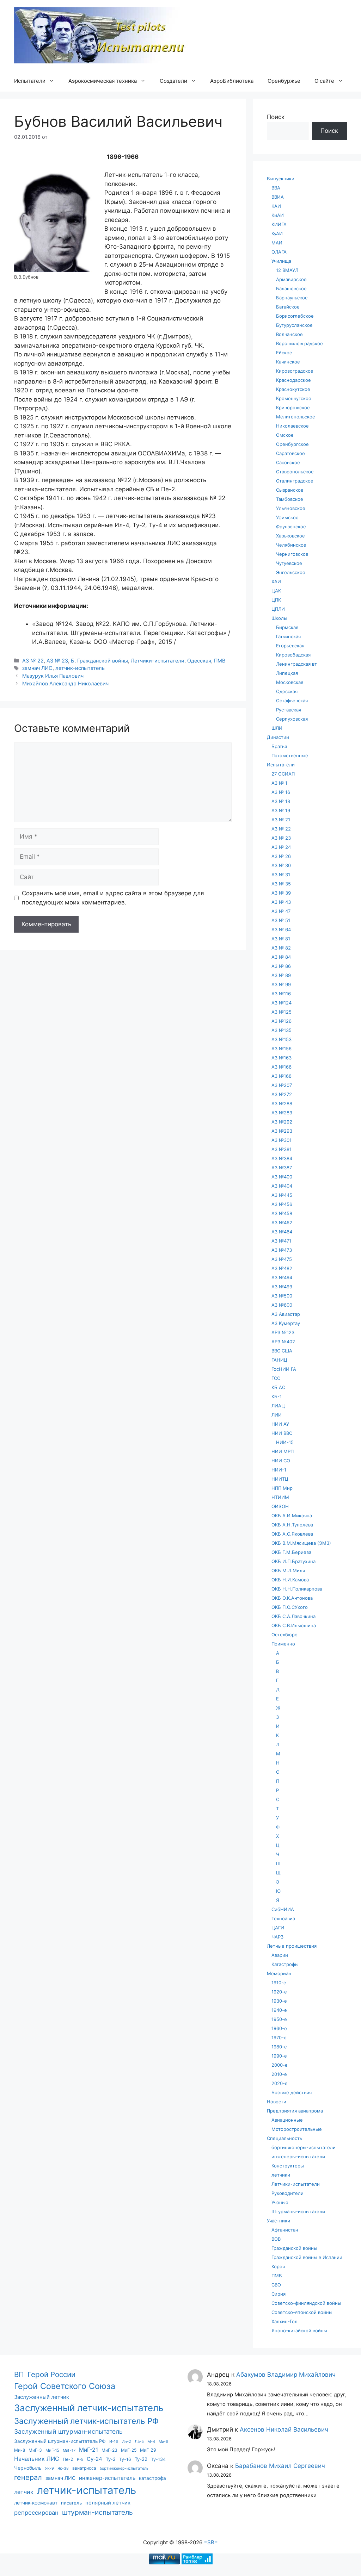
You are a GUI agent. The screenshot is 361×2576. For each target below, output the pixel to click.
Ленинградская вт (296, 664)
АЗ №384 (282, 1158)
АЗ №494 (282, 1277)
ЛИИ (277, 1415)
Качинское (288, 362)
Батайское (288, 307)
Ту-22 (141, 2459)
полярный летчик (108, 2503)
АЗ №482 (282, 1268)
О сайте (324, 81)
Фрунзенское (291, 527)
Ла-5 (139, 2441)
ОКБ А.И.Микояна (292, 1516)
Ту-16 (125, 2459)
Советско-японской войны (302, 2312)
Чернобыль (28, 2468)
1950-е (279, 2019)
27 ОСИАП (283, 774)
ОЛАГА (279, 252)
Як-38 (63, 2468)
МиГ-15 (52, 2450)
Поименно (283, 1644)
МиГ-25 (129, 2450)
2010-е (279, 2074)
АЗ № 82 (281, 948)
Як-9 (50, 2468)
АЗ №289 (282, 1113)
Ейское (284, 353)
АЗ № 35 (281, 884)
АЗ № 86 (281, 966)
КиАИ (278, 215)
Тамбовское (290, 499)
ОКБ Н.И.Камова (290, 1580)
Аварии (280, 1955)
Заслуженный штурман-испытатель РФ (60, 2441)
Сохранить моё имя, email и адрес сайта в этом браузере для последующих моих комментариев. (113, 898)
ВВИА (278, 197)
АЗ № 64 (281, 929)
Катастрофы (285, 1964)
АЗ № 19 (281, 810)
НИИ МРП (283, 1451)
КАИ (276, 206)
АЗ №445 (282, 1195)
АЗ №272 (282, 1094)
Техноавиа (283, 1918)
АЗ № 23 (57, 661)
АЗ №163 (282, 1058)
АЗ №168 (282, 1076)
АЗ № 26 (281, 856)
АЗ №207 (282, 1085)
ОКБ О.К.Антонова (292, 1598)
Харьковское (290, 536)
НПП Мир (282, 1488)
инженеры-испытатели (298, 2157)
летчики (281, 2175)
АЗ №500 (282, 1296)
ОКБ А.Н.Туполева (292, 1525)
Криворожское (293, 407)
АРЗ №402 (283, 1342)
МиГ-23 (109, 2450)
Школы (279, 618)
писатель (71, 2503)
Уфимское (287, 517)
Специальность (284, 2138)
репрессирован (36, 2513)
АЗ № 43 (281, 902)
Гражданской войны (103, 661)
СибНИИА (283, 1909)
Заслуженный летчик (42, 2397)
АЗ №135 (282, 1030)
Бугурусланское (294, 325)
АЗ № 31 (281, 875)
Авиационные (287, 2120)
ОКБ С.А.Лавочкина (293, 1616)
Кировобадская (293, 655)
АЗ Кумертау (286, 1323)
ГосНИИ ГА (284, 1369)
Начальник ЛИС (37, 2459)
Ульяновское (291, 508)
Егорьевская (290, 646)
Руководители (287, 2193)
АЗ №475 (282, 1259)
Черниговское (292, 554)
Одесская (199, 661)
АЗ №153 (282, 1039)
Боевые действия (292, 2092)
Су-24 (94, 2459)
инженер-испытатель (107, 2478)
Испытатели (30, 81)
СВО (276, 2285)
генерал (28, 2477)
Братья (279, 746)
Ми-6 (163, 2442)
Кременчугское (294, 398)
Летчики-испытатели (158, 661)
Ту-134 (158, 2459)
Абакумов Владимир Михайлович (286, 2375)
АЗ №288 (282, 1103)
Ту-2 (111, 2459)
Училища (281, 261)
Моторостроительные (297, 2129)
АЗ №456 (282, 1204)
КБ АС (278, 1387)
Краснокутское (293, 389)
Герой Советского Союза (65, 2386)
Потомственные (290, 755)
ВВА (276, 188)
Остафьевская (292, 701)
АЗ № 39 (281, 893)
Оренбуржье (284, 81)
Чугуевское (289, 563)
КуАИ (277, 234)
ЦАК (276, 591)
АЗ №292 (282, 1122)
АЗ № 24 (281, 847)
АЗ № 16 (281, 792)
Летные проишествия (292, 1946)
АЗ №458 (282, 1213)
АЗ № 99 (281, 984)
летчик (24, 2492)
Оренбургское (292, 444)
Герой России (51, 2374)
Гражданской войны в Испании (307, 2257)
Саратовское (290, 453)
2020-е (280, 2083)
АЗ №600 (282, 1305)
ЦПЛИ (278, 609)
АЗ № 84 (281, 957)
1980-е (279, 2047)
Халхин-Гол (284, 2321)
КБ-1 (277, 1396)
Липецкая (287, 673)
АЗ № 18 (281, 801)
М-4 (151, 2441)
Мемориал (279, 1973)
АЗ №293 (282, 1131)
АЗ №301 (282, 1140)
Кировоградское (295, 371)
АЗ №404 (282, 1186)
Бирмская (287, 627)
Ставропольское (295, 472)
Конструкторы (288, 2166)
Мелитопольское (296, 417)
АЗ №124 (282, 1003)
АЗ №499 (282, 1287)
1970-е (279, 2037)
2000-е (280, 2065)
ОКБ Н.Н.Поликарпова (297, 1589)
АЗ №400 (282, 1177)
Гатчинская (288, 636)
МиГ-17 (69, 2450)
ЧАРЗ (277, 1937)
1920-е (279, 1992)
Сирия (279, 2294)
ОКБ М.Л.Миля (288, 1570)
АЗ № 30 (281, 865)
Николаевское (292, 426)
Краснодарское (293, 380)
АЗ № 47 (281, 911)
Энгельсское (291, 572)
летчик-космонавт (36, 2503)
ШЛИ (277, 728)
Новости (277, 2102)
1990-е (279, 2056)
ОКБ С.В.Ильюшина (294, 1625)
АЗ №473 (282, 1250)
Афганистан (285, 2230)
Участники (279, 2221)
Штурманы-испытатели (298, 2211)
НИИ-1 (279, 1470)
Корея (278, 2266)
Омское (285, 435)
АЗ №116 (281, 994)
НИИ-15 (285, 1442)
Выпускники (281, 179)
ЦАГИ (278, 1928)
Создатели (173, 81)
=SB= (211, 2542)
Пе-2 (68, 2459)
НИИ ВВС (282, 1433)
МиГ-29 (148, 2450)
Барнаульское (292, 298)
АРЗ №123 (283, 1332)
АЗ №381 (282, 1149)
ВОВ (276, 2239)
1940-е (279, 2010)
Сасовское (288, 462)
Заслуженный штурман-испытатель (68, 2431)
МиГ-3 (35, 2450)
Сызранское (290, 490)
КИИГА (279, 224)
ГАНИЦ (279, 1360)
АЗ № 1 (279, 783)
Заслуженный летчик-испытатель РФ (86, 2421)
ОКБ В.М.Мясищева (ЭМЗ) (301, 1543)
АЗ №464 (282, 1232)
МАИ (277, 243)
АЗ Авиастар (286, 1314)
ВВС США (282, 1351)
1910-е (279, 1983)
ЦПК (276, 600)
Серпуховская (292, 719)
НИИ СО (281, 1461)
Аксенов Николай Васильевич (284, 2429)
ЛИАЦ (278, 1406)
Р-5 (80, 2460)
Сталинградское (295, 481)
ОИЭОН (280, 1506)
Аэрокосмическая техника (103, 81)
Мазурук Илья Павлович (53, 676)
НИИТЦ (280, 1479)
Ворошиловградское (299, 343)
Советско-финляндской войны (306, 2303)
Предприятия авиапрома (295, 2111)
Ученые (280, 2202)
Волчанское (289, 334)
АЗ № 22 (33, 661)
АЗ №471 (281, 1241)
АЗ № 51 (281, 920)
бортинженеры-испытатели (304, 2147)
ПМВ (220, 661)
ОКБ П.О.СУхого (290, 1607)
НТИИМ (280, 1497)
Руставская (289, 710)
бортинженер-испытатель (124, 2468)
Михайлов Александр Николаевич (65, 683)
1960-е (279, 2028)
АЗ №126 (282, 1021)
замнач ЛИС (37, 668)
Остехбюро (284, 1635)
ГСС (276, 1378)
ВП (19, 2374)
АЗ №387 (282, 1168)
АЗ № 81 (281, 939)
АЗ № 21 (281, 820)
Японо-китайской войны (299, 2331)
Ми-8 (20, 2450)
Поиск (276, 117)
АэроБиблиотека (232, 81)
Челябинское (291, 545)
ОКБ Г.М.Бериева (291, 1552)
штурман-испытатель (97, 2512)
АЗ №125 (282, 1012)
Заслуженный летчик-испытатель (89, 2408)
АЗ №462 (282, 1222)
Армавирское (291, 279)
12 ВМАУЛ (287, 270)
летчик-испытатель (80, 668)
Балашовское (291, 288)
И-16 (114, 2442)
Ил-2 (126, 2441)
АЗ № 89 (281, 975)
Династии (278, 737)
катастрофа (152, 2478)
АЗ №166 (282, 1067)
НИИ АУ (280, 1424)
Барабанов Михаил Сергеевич (280, 2466)
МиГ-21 (88, 2450)
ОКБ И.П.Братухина (293, 1561)
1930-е (279, 2001)
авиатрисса (84, 2468)
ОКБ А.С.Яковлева (292, 1534)
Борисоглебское (295, 316)
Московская (290, 682)
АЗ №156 (282, 1049)
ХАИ (276, 581)
